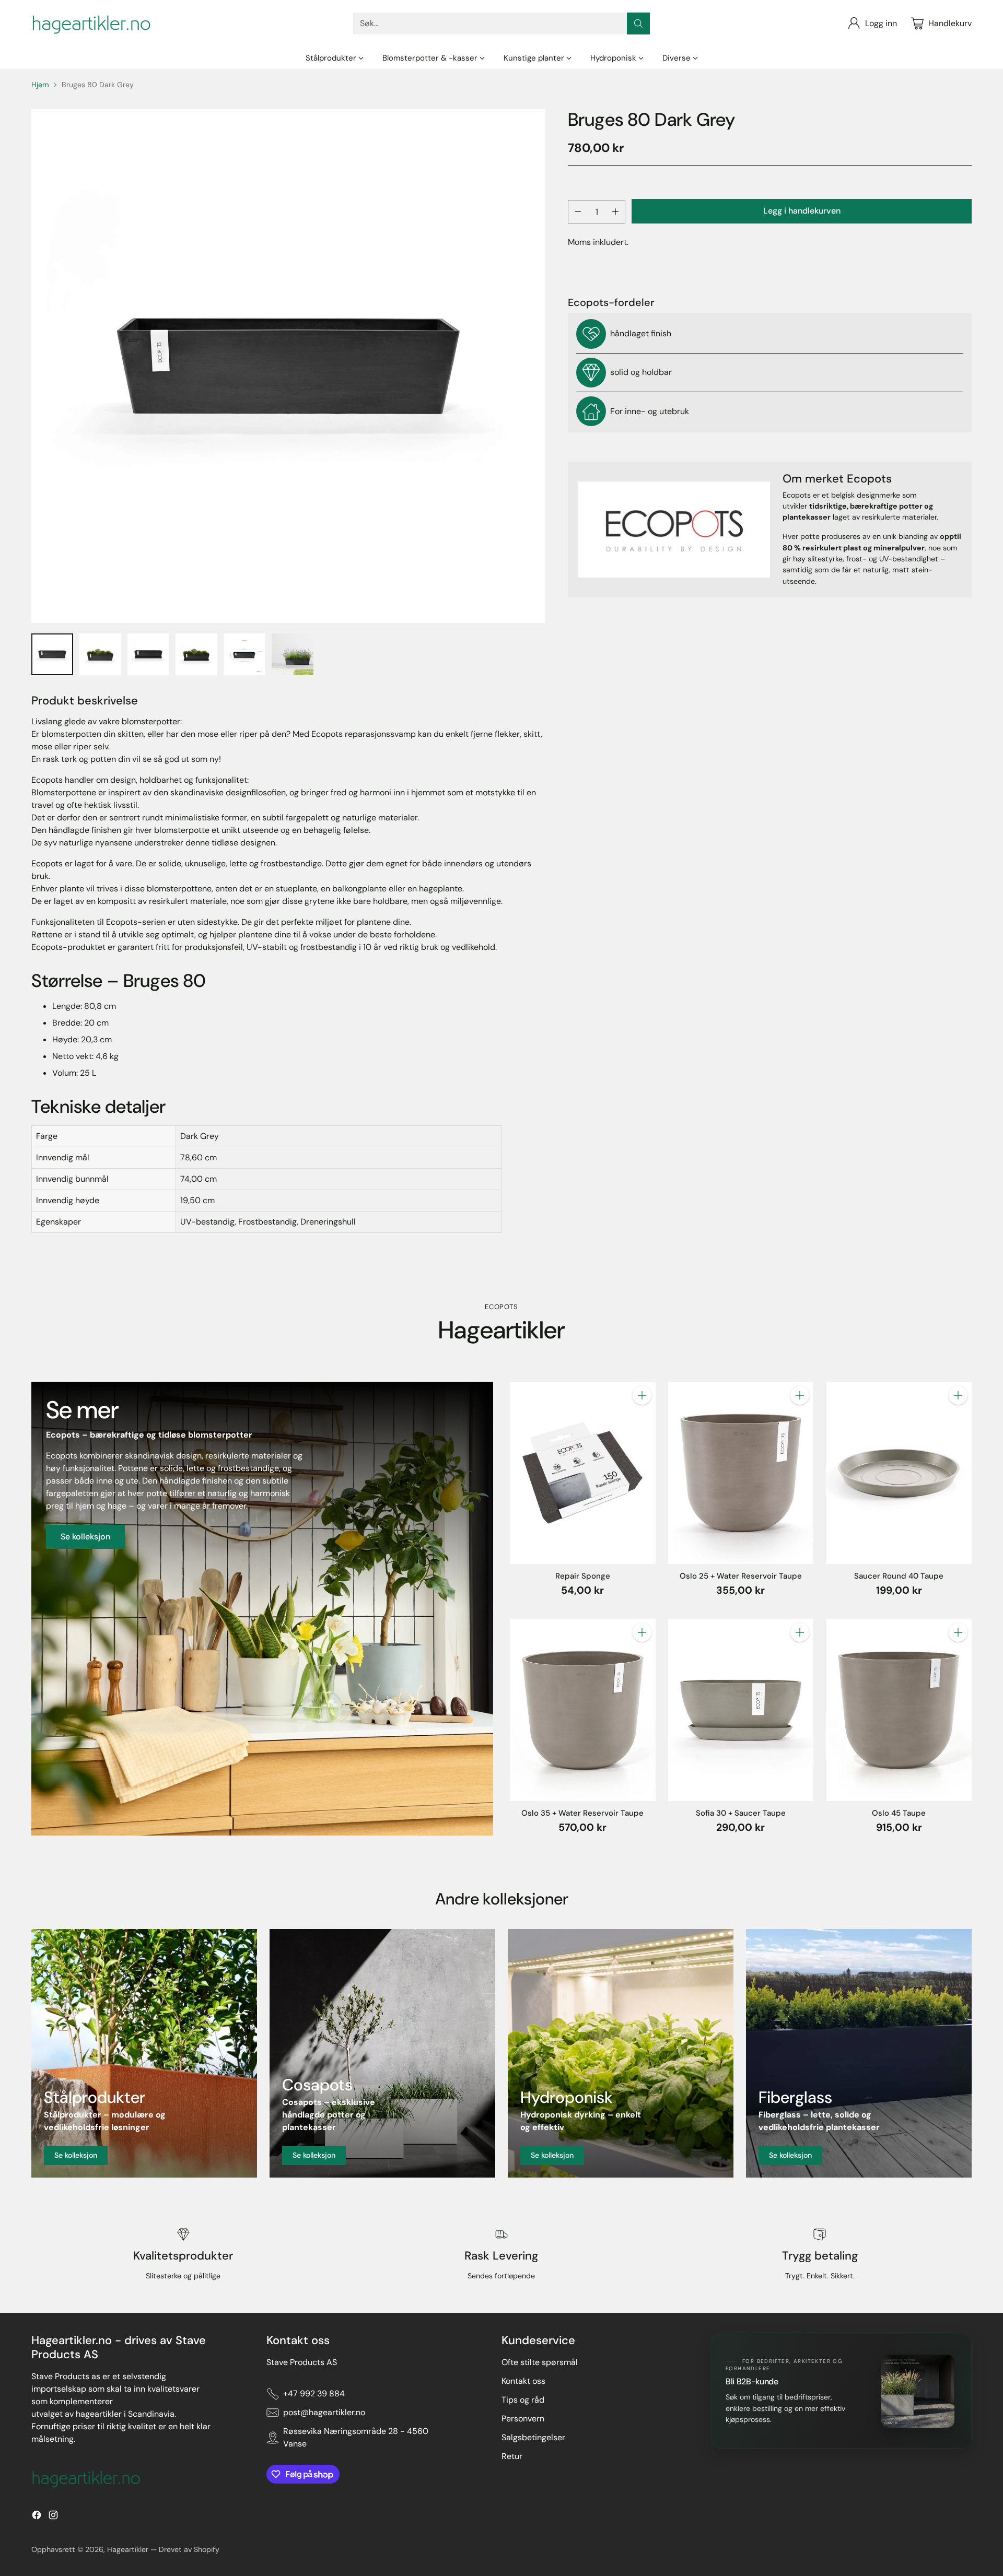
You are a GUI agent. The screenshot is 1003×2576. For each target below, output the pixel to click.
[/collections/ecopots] (262, 1608)
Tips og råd (523, 2400)
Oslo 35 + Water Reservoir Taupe (582, 1813)
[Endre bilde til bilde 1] (52, 654)
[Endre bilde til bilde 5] (244, 654)
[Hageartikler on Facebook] (37, 2517)
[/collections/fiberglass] (859, 2053)
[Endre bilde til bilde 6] (293, 654)
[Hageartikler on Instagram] (53, 2517)
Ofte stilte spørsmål (540, 2362)
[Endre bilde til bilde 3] (148, 654)
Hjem (40, 85)
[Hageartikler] (91, 23)
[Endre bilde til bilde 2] (100, 654)
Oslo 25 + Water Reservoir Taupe (741, 1576)
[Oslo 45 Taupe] (899, 1710)
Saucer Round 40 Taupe (899, 1576)
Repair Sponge (583, 1576)
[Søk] (638, 23)
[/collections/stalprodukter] (144, 2053)
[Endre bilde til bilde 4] (196, 654)
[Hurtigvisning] (642, 1418)
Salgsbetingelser (533, 2437)
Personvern (523, 2419)
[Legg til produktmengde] (615, 212)
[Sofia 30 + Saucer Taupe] (741, 1710)
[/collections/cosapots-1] (382, 2053)
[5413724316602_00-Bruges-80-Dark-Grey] (288, 366)
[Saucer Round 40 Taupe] (899, 1473)
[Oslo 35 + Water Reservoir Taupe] (583, 1710)
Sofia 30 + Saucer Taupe (741, 1813)
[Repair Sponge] (583, 1473)
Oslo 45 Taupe (899, 1813)
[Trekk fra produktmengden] (578, 212)
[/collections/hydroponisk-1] (621, 2053)
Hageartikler (128, 2549)
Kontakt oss (523, 2381)
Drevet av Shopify (189, 2549)
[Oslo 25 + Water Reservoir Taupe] (741, 1473)
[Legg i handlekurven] (642, 1395)
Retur (512, 2456)
